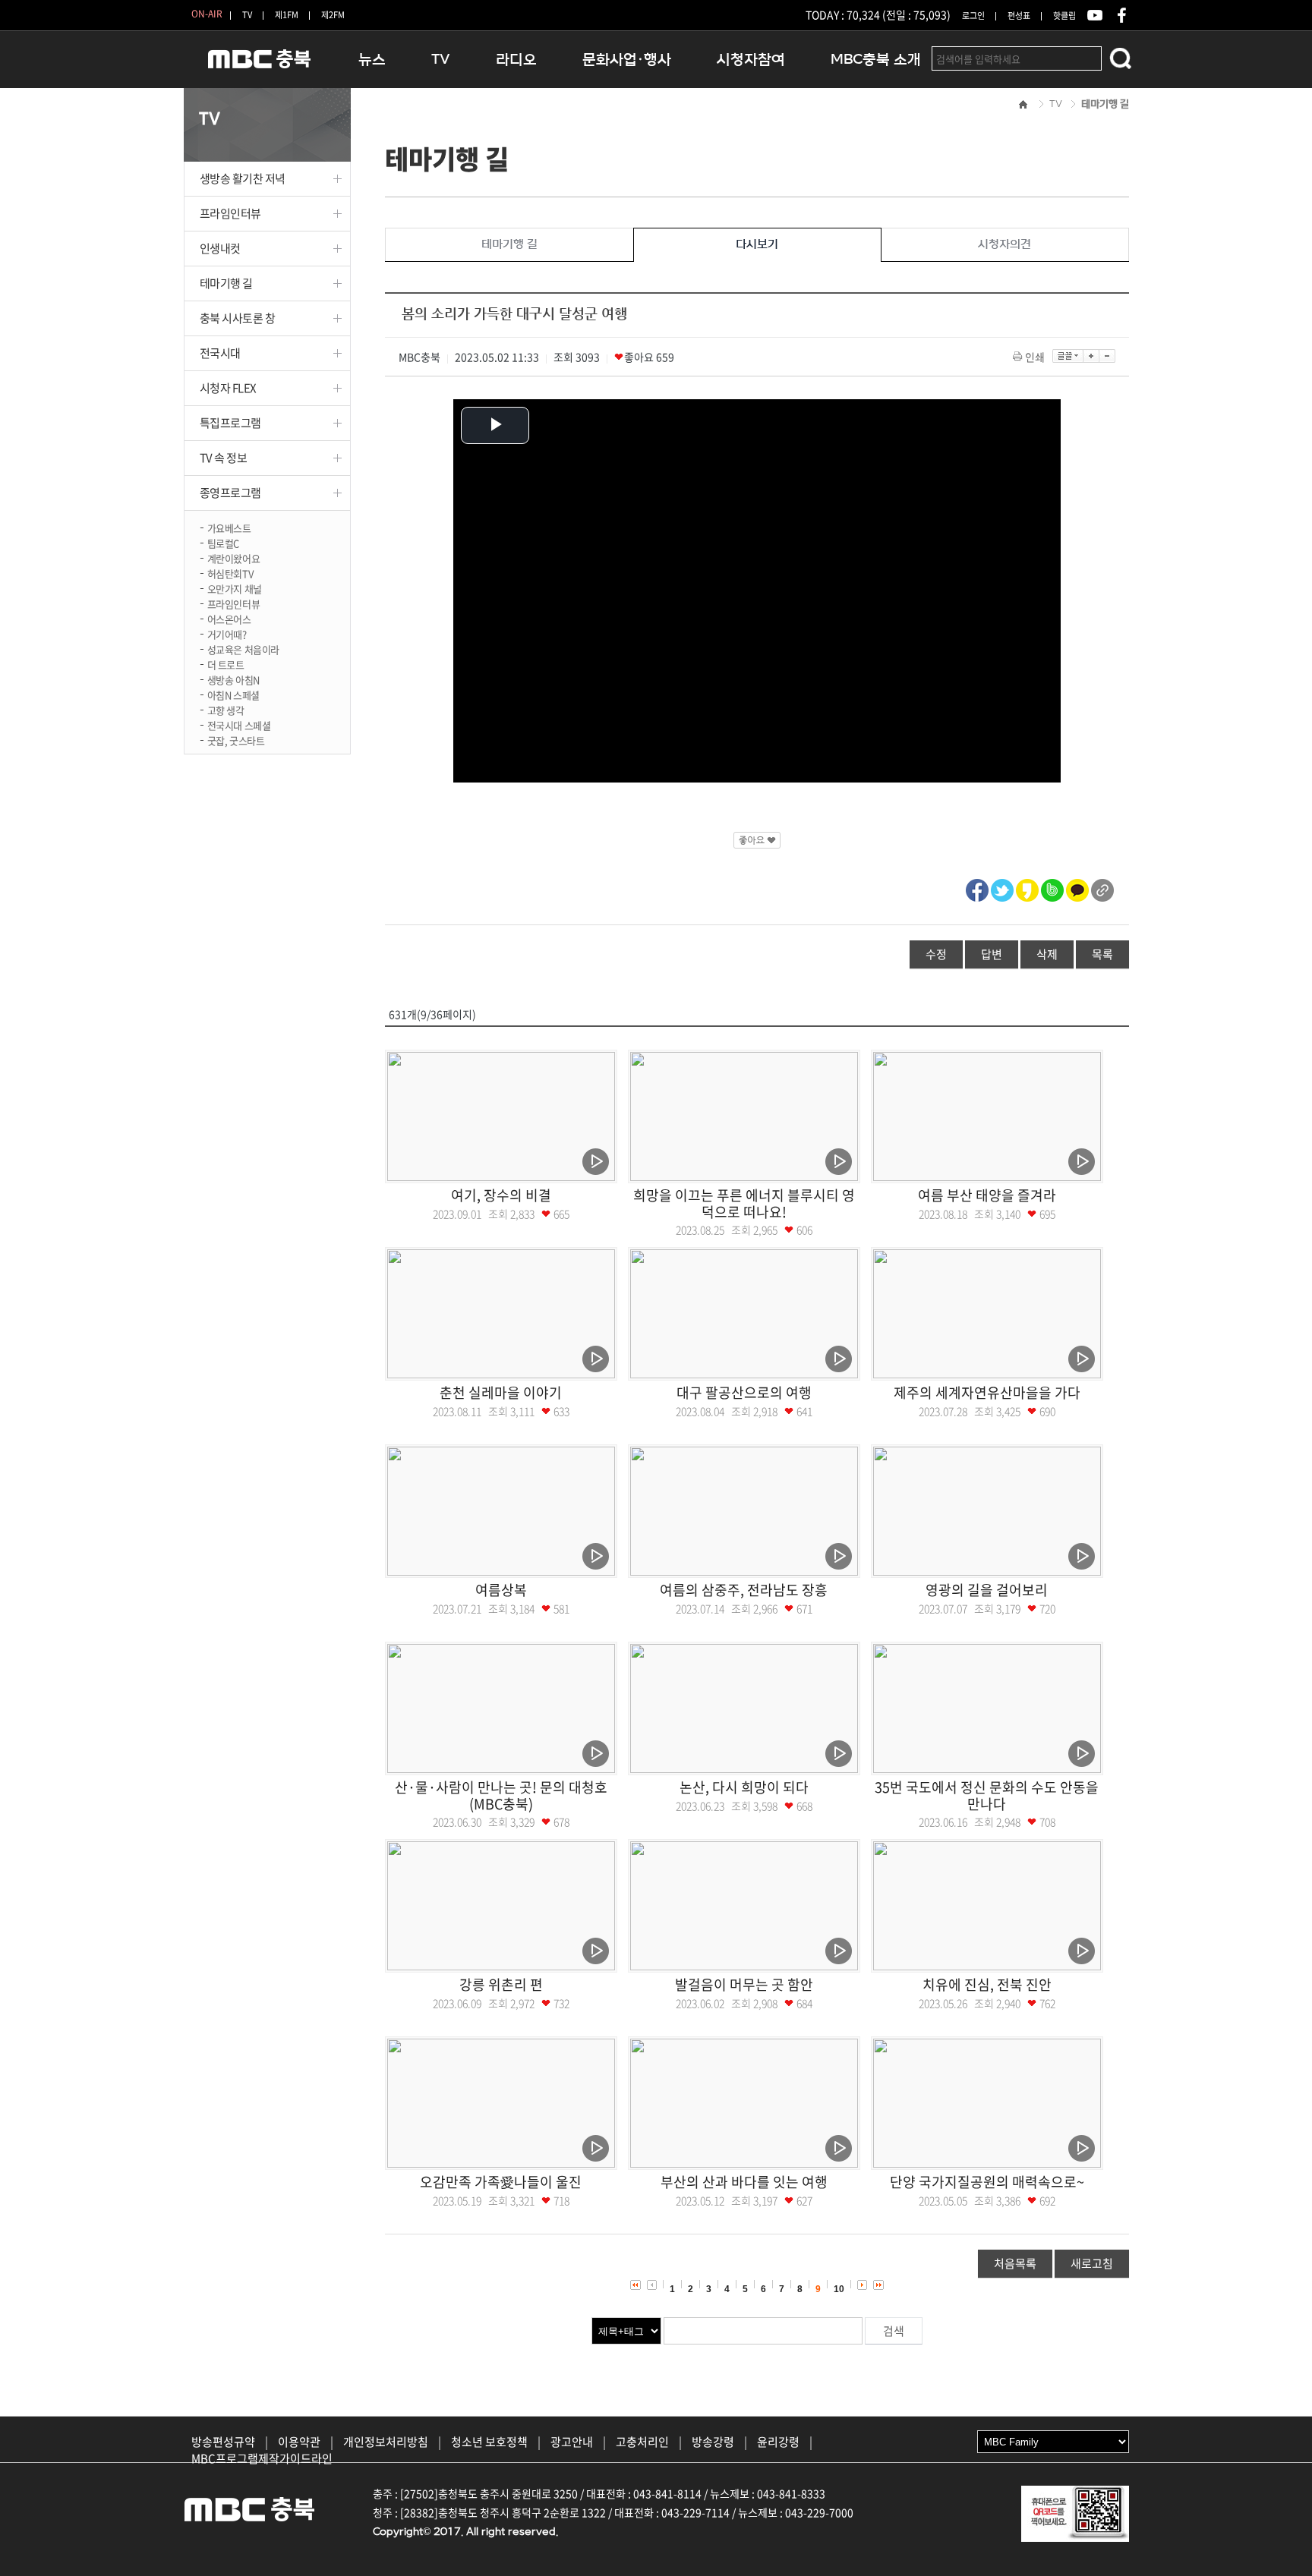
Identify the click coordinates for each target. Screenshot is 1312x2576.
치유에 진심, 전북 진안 (987, 1984)
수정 (936, 954)
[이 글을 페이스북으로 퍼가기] (977, 888)
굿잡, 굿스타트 (236, 740)
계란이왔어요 (234, 557)
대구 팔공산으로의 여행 (744, 1392)
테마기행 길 (226, 283)
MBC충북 (260, 66)
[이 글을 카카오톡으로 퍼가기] (1077, 888)
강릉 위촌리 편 (501, 1984)
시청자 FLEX (228, 388)
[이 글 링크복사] (1102, 888)
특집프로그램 (230, 423)
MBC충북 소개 (876, 60)
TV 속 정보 (224, 458)
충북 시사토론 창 (238, 318)
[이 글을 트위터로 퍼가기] (1002, 888)
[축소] (1107, 356)
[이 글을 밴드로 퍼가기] (1052, 888)
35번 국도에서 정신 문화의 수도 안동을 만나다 (987, 1795)
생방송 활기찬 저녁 (243, 178)
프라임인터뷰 (230, 213)
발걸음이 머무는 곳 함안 (744, 1984)
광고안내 (572, 2442)
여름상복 (501, 1590)
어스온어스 (229, 618)
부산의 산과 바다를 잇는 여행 (744, 2182)
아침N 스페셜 (233, 694)
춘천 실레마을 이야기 (501, 1392)
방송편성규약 (223, 2442)
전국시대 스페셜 (239, 724)
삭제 (1047, 954)
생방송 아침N (233, 679)
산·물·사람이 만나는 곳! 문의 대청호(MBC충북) (501, 1795)
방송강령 (713, 2442)
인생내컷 (220, 248)
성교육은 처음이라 (244, 649)
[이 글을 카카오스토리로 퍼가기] (1027, 888)
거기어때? (227, 633)
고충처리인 (642, 2442)
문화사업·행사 (627, 60)
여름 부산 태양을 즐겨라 (987, 1195)
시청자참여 (751, 60)
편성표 (1019, 16)
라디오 (516, 60)
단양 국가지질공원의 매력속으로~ (987, 2182)
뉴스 (372, 60)
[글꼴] (1068, 356)
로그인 (973, 16)
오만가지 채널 (235, 588)
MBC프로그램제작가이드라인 (262, 2458)
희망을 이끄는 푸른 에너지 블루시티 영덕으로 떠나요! (744, 1203)
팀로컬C (223, 542)
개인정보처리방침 (386, 2442)
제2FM (333, 15)
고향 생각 (226, 709)
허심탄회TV (230, 573)
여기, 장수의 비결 (501, 1195)
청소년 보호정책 (489, 2442)
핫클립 (1064, 16)
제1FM (287, 15)
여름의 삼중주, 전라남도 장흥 (744, 1590)
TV (247, 15)
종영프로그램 (230, 493)
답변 (992, 954)
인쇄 (1035, 357)
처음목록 (1015, 2263)
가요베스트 (229, 527)
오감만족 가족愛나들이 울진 (501, 2182)
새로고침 (1092, 2263)
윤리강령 (778, 2442)
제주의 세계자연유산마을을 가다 (987, 1392)
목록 (1102, 954)
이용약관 (299, 2442)
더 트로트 (226, 664)
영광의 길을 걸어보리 (987, 1590)
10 (839, 2289)
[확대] (1091, 356)
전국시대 (220, 353)
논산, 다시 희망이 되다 (744, 1787)
